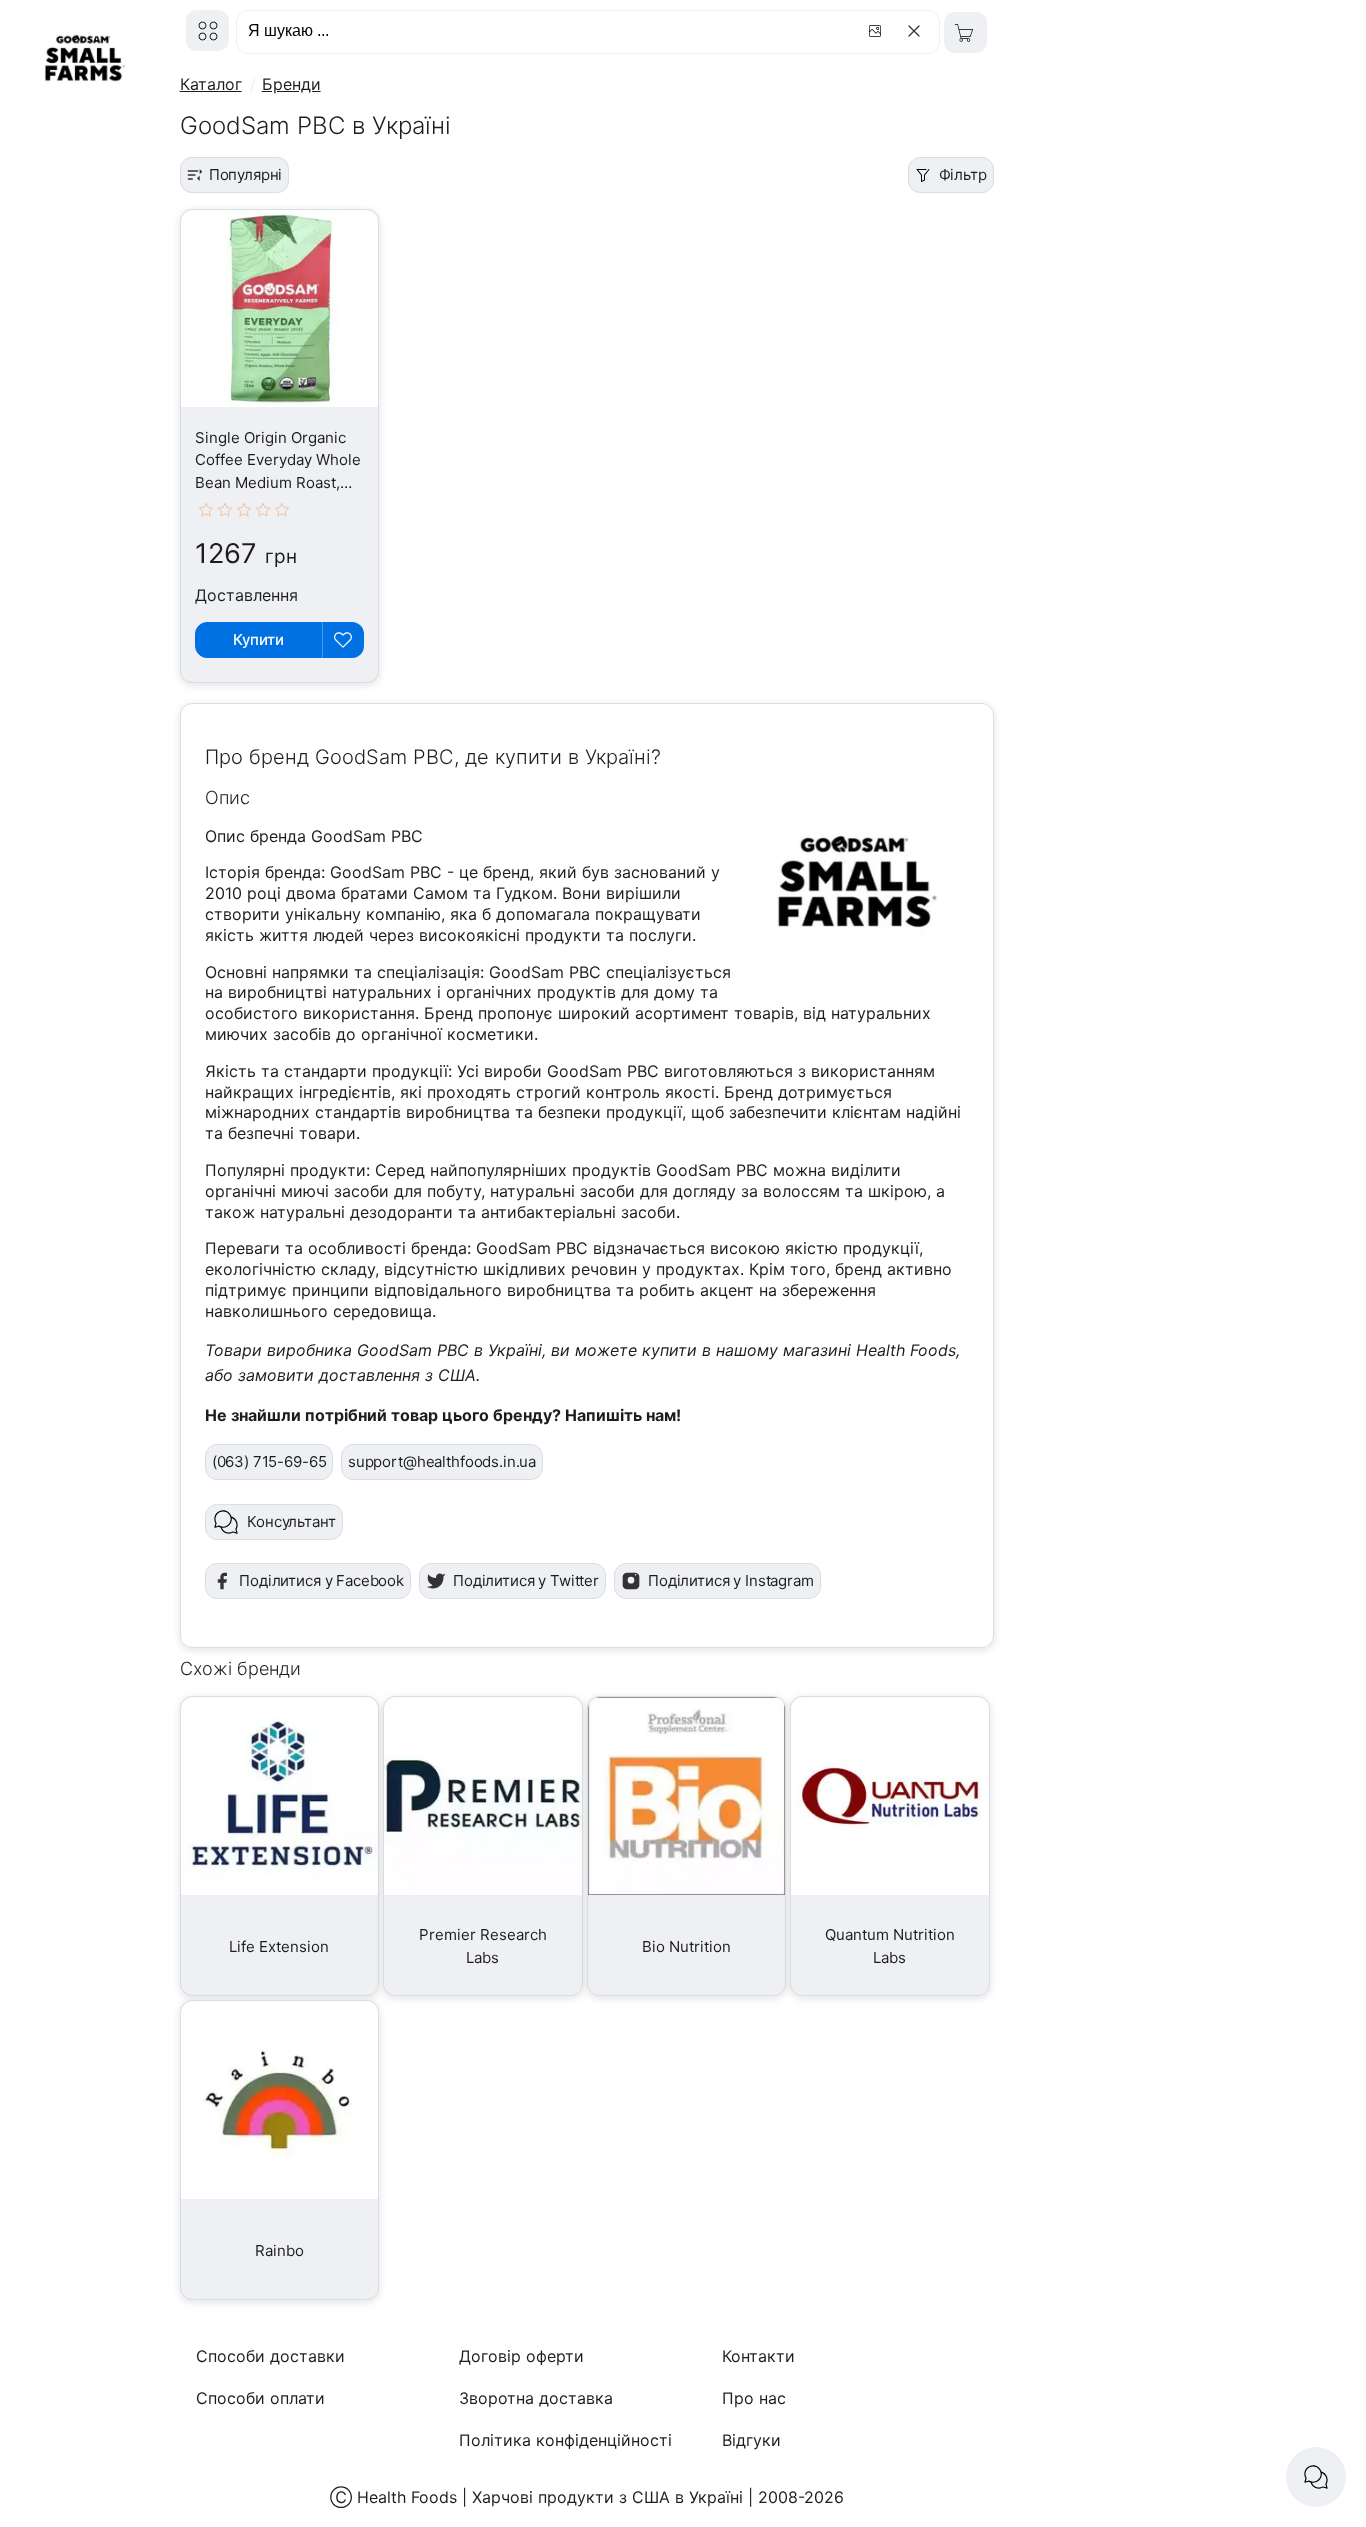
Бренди (291, 84)
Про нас (754, 2398)
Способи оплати (260, 2398)
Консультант (291, 1521)
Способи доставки (270, 2356)
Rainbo (279, 2250)
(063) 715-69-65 (269, 1461)
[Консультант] (1316, 2477)
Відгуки (751, 2440)
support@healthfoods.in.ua (442, 1461)
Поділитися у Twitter (526, 1580)
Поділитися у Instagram (731, 1580)
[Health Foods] (207, 30)
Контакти (758, 2356)
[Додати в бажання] (343, 640)
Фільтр (963, 174)
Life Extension (279, 1946)
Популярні (246, 174)
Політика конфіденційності (565, 2440)
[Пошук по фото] (878, 31)
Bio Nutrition (686, 1946)
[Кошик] (965, 32)
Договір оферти (521, 2356)
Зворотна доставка (536, 2398)
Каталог (211, 84)
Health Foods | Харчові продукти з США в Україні (550, 2497)
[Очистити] (917, 31)
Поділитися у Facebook (321, 1580)
